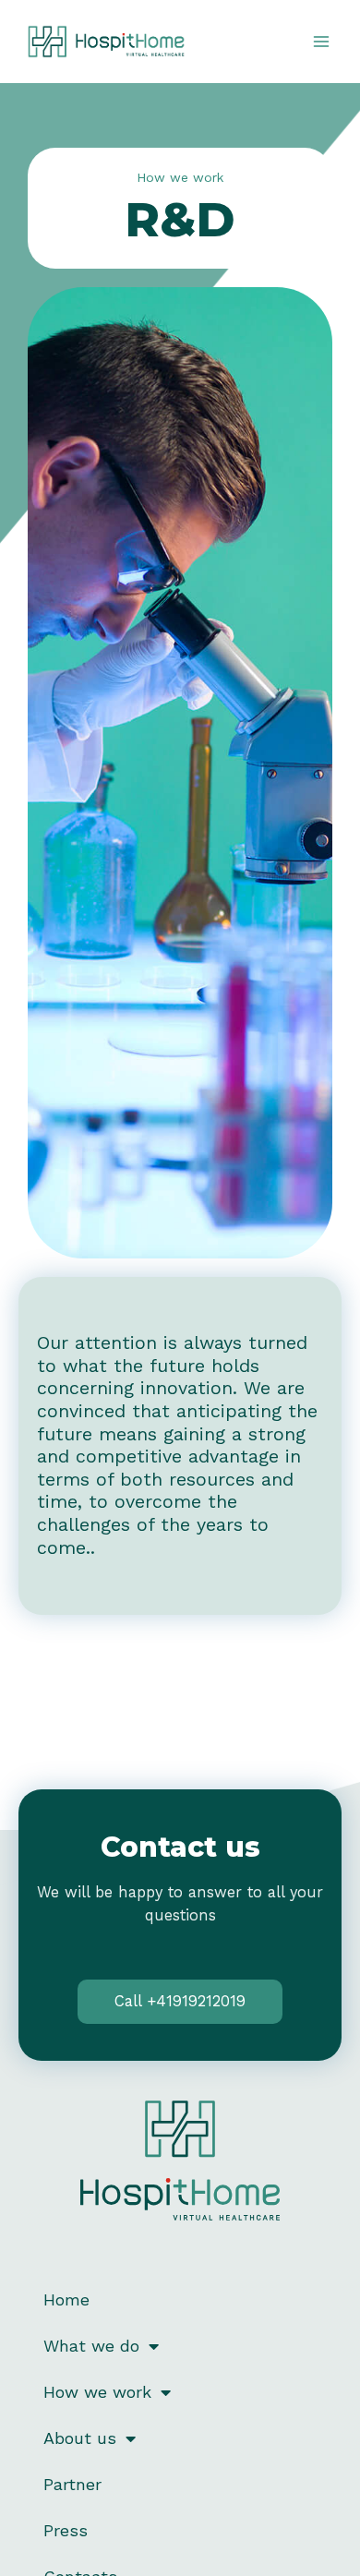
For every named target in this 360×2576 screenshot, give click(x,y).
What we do (91, 2346)
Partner (72, 2484)
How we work (97, 2392)
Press (66, 2530)
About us (80, 2438)
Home (66, 2299)
